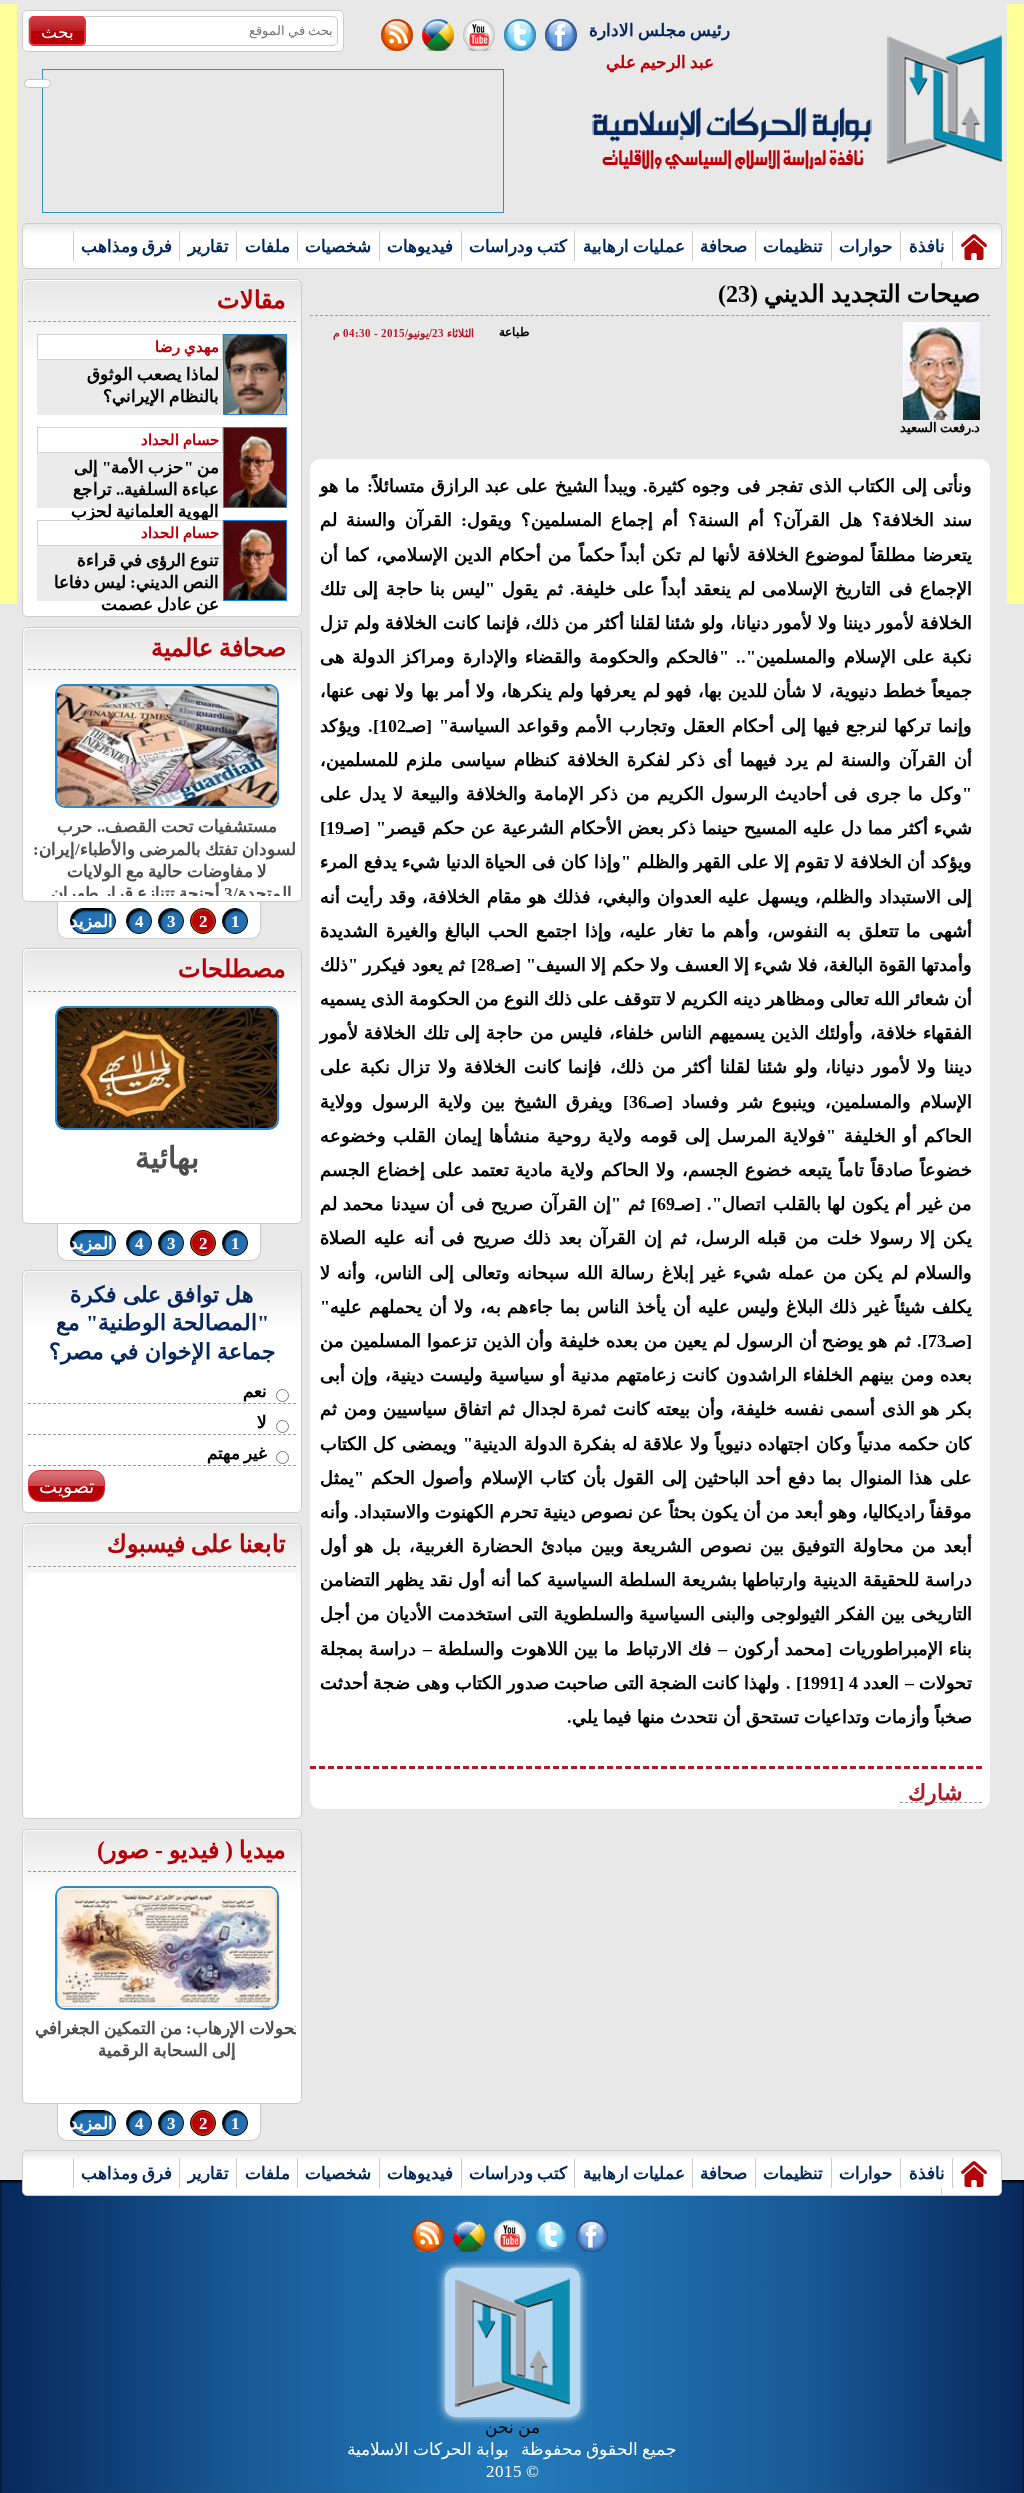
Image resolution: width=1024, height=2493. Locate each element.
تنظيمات (793, 246)
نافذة (927, 246)
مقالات (251, 300)
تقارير (208, 246)
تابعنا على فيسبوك (196, 1544)
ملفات (267, 246)
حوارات (866, 246)
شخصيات (338, 246)
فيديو (194, 1850)
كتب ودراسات (518, 246)
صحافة (723, 246)
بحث (57, 32)
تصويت (66, 1486)
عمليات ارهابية (634, 246)
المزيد (91, 921)
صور (127, 1850)
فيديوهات (420, 246)
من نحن (512, 2427)
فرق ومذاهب (126, 246)
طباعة (514, 332)
